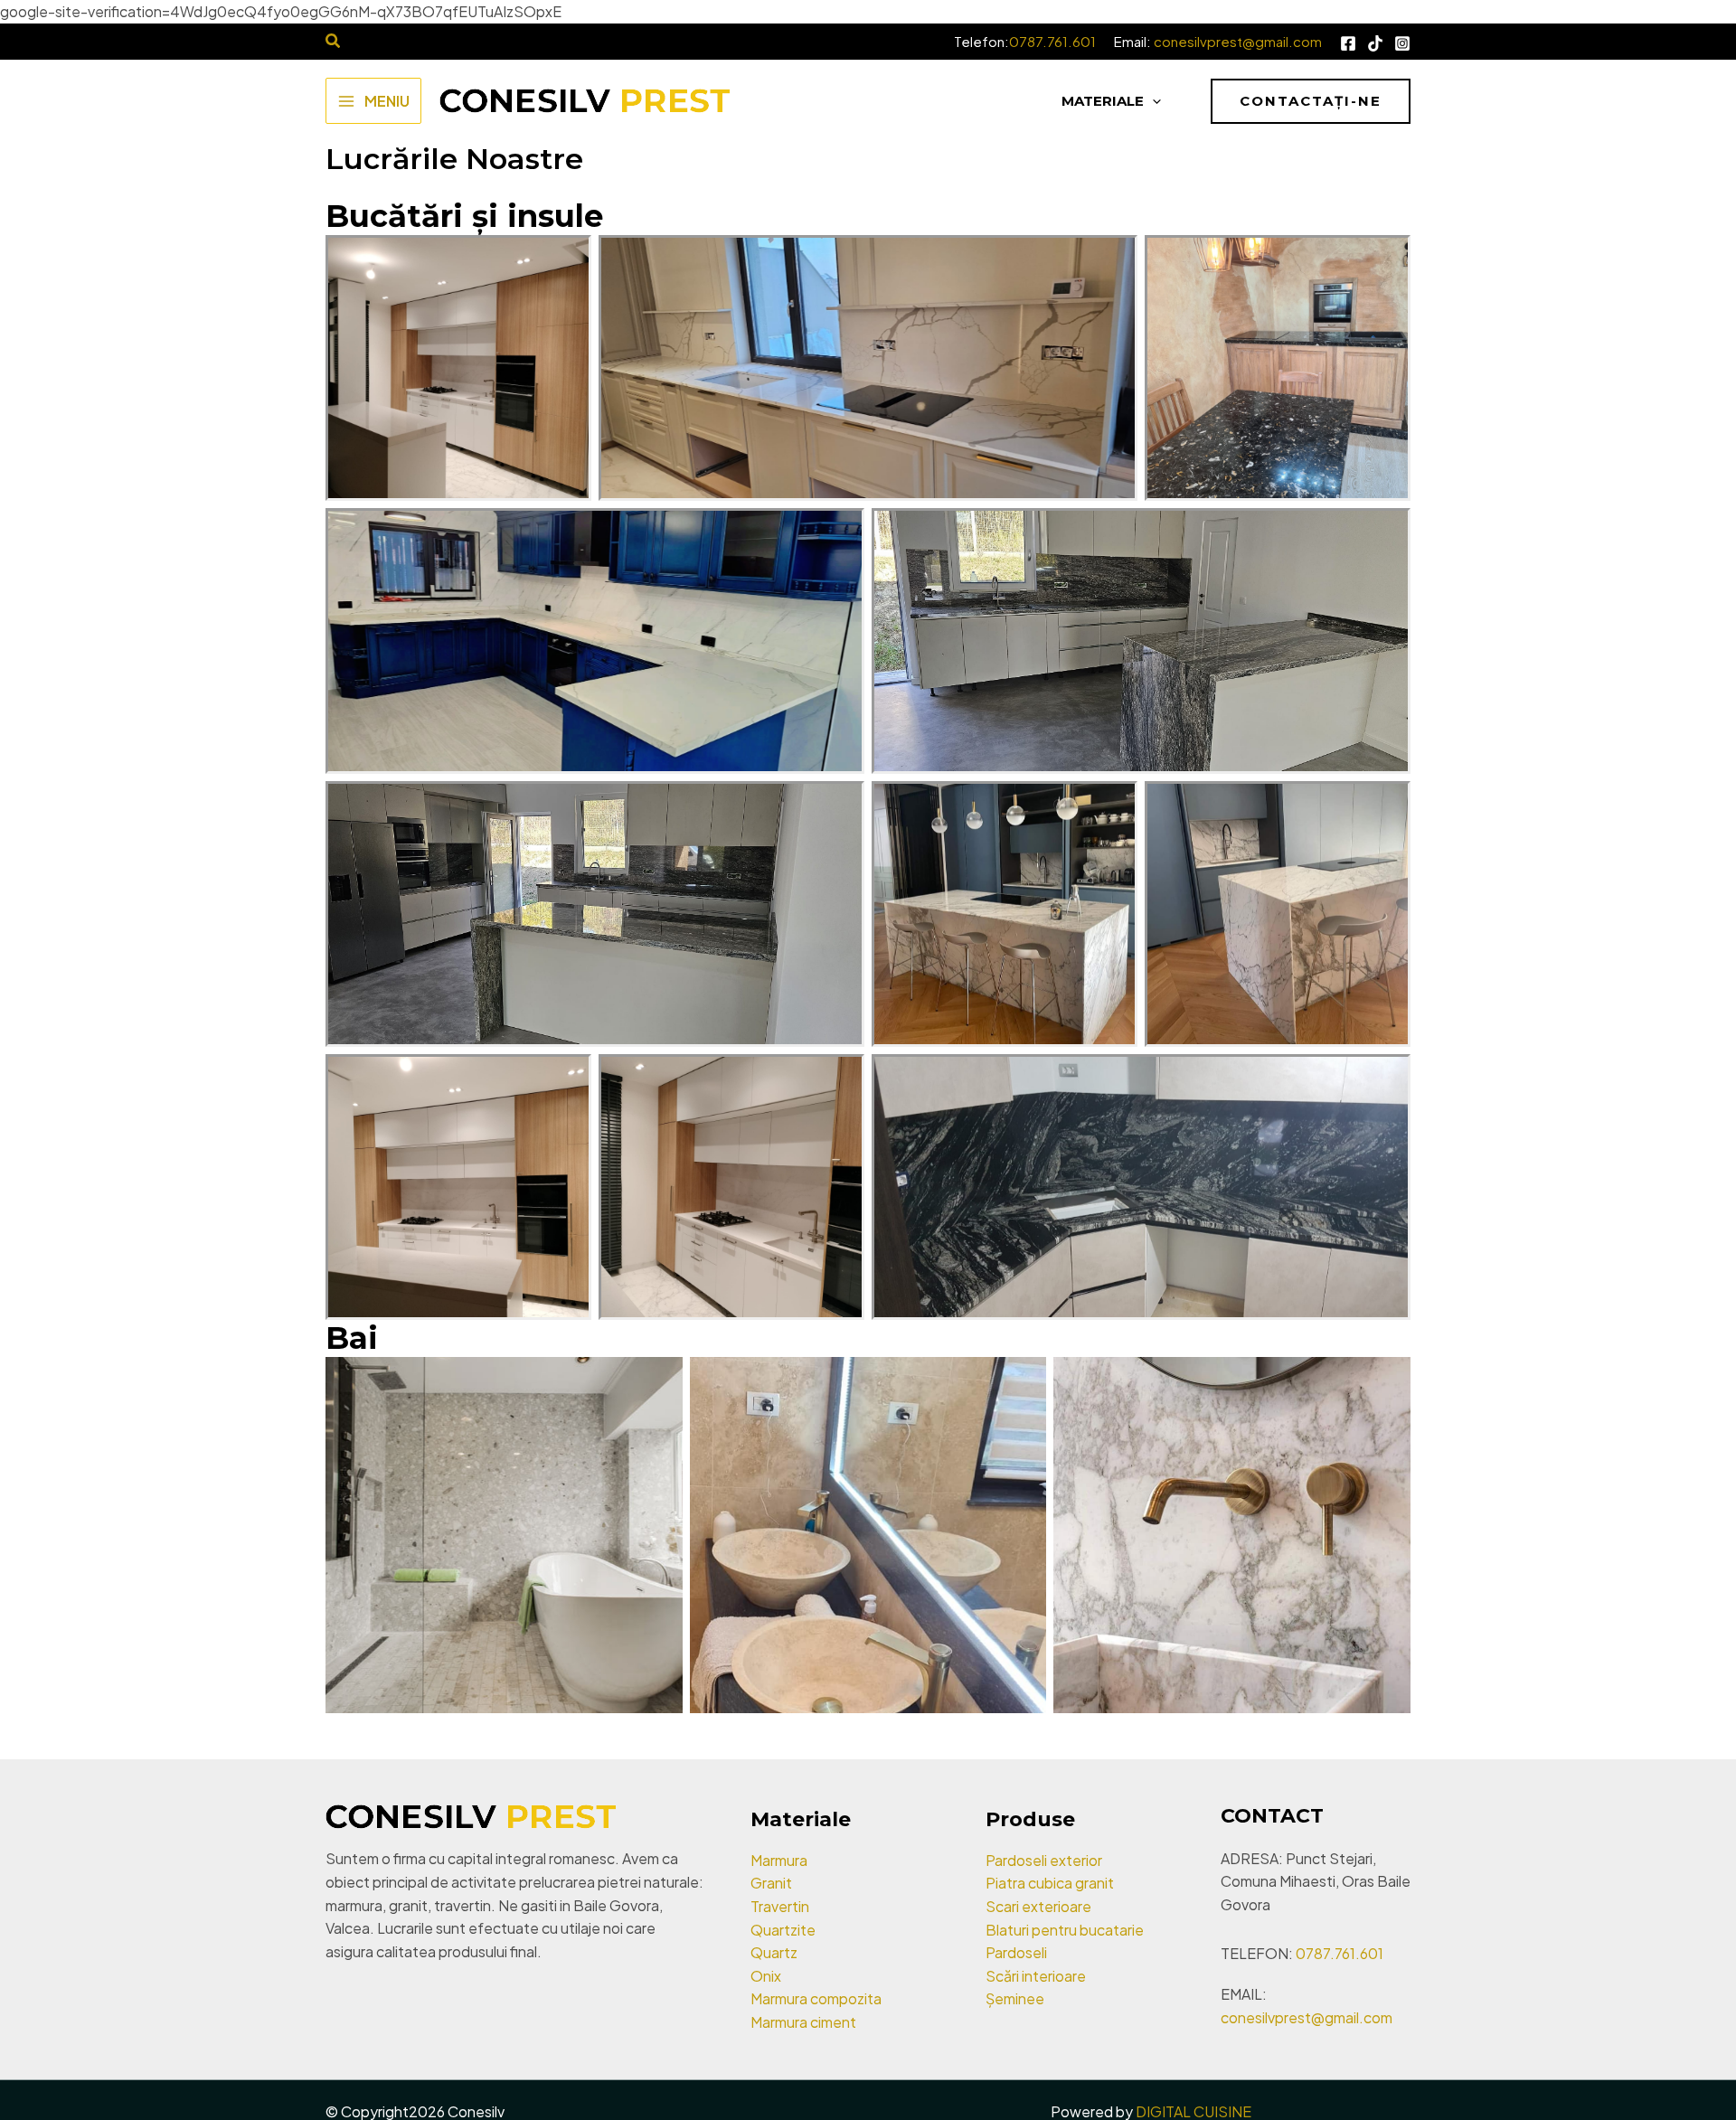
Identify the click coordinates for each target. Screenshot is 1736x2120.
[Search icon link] (334, 42)
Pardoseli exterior (1044, 1860)
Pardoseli (1016, 1952)
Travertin (780, 1906)
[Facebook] (1348, 43)
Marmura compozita (816, 1998)
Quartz (774, 1952)
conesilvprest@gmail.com (1238, 41)
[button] (1311, 101)
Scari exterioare (1038, 1906)
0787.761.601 (1052, 41)
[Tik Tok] (1375, 43)
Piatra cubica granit (1050, 1883)
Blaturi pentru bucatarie (1065, 1930)
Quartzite (783, 1930)
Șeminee (1015, 1998)
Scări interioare (1036, 1976)
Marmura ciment (803, 2022)
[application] (1152, 101)
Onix (766, 1976)
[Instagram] (1402, 43)
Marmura (779, 1860)
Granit (771, 1883)
